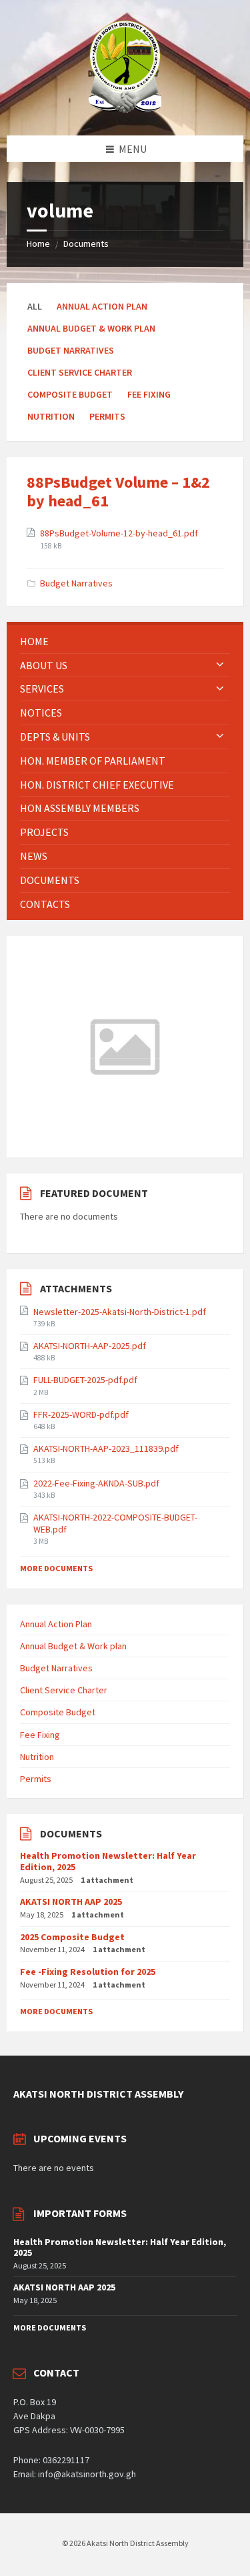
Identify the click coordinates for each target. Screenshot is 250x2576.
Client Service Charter (80, 372)
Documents (86, 244)
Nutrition (51, 416)
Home (38, 244)
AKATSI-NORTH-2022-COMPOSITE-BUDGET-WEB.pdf (115, 1523)
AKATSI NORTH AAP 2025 (71, 1901)
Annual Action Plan (102, 306)
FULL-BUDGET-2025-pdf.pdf (85, 1380)
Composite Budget (70, 394)
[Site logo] (125, 109)
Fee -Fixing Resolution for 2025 (88, 1972)
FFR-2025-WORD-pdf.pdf (81, 1414)
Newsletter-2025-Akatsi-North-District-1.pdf (120, 1312)
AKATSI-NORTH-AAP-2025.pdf (90, 1346)
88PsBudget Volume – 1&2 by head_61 (118, 492)
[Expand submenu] (220, 665)
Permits (107, 416)
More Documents (56, 1568)
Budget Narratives (71, 350)
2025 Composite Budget (72, 1937)
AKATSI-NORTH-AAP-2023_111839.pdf (106, 1448)
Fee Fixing (149, 394)
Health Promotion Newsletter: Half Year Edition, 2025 (108, 1861)
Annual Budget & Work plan (91, 328)
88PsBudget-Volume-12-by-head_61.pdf (119, 533)
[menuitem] (125, 641)
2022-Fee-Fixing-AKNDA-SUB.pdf (96, 1483)
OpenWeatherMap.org (132, 1138)
